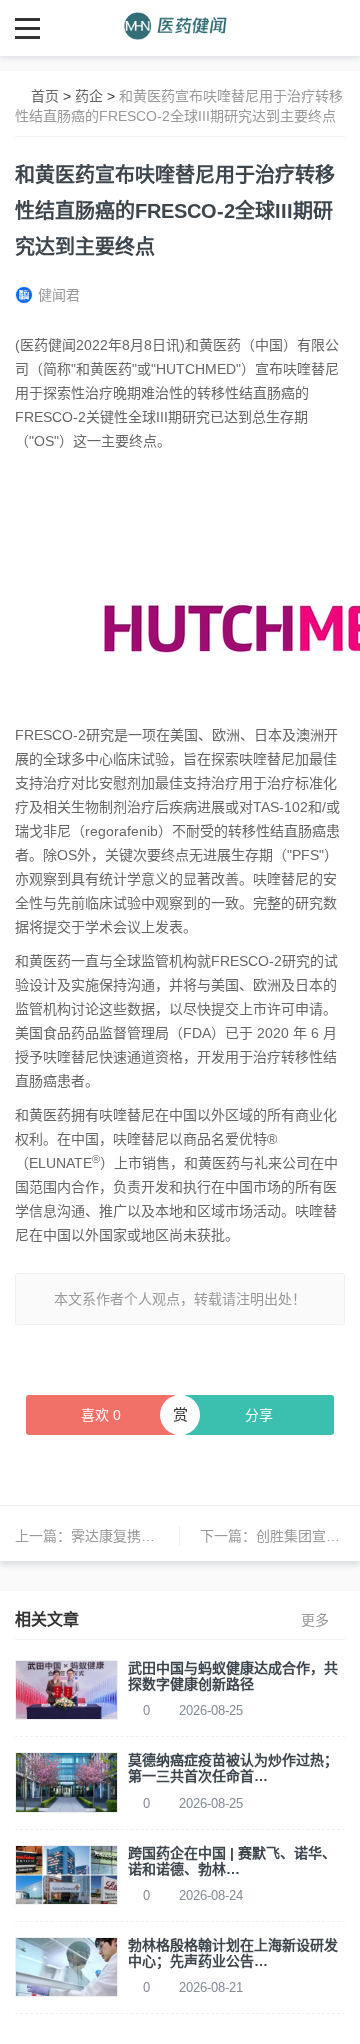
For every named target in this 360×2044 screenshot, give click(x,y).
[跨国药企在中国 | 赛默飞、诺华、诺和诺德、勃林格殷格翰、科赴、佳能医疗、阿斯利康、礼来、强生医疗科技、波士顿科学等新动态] (66, 1873)
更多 (315, 1620)
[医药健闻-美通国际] (180, 27)
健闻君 (59, 295)
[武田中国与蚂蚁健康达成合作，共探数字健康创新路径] (66, 1689)
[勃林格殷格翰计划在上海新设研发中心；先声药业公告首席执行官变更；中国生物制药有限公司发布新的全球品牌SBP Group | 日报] (66, 1966)
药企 (89, 96)
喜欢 (101, 1415)
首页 (45, 96)
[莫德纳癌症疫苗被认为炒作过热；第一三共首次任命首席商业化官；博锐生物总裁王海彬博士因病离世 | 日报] (66, 1781)
